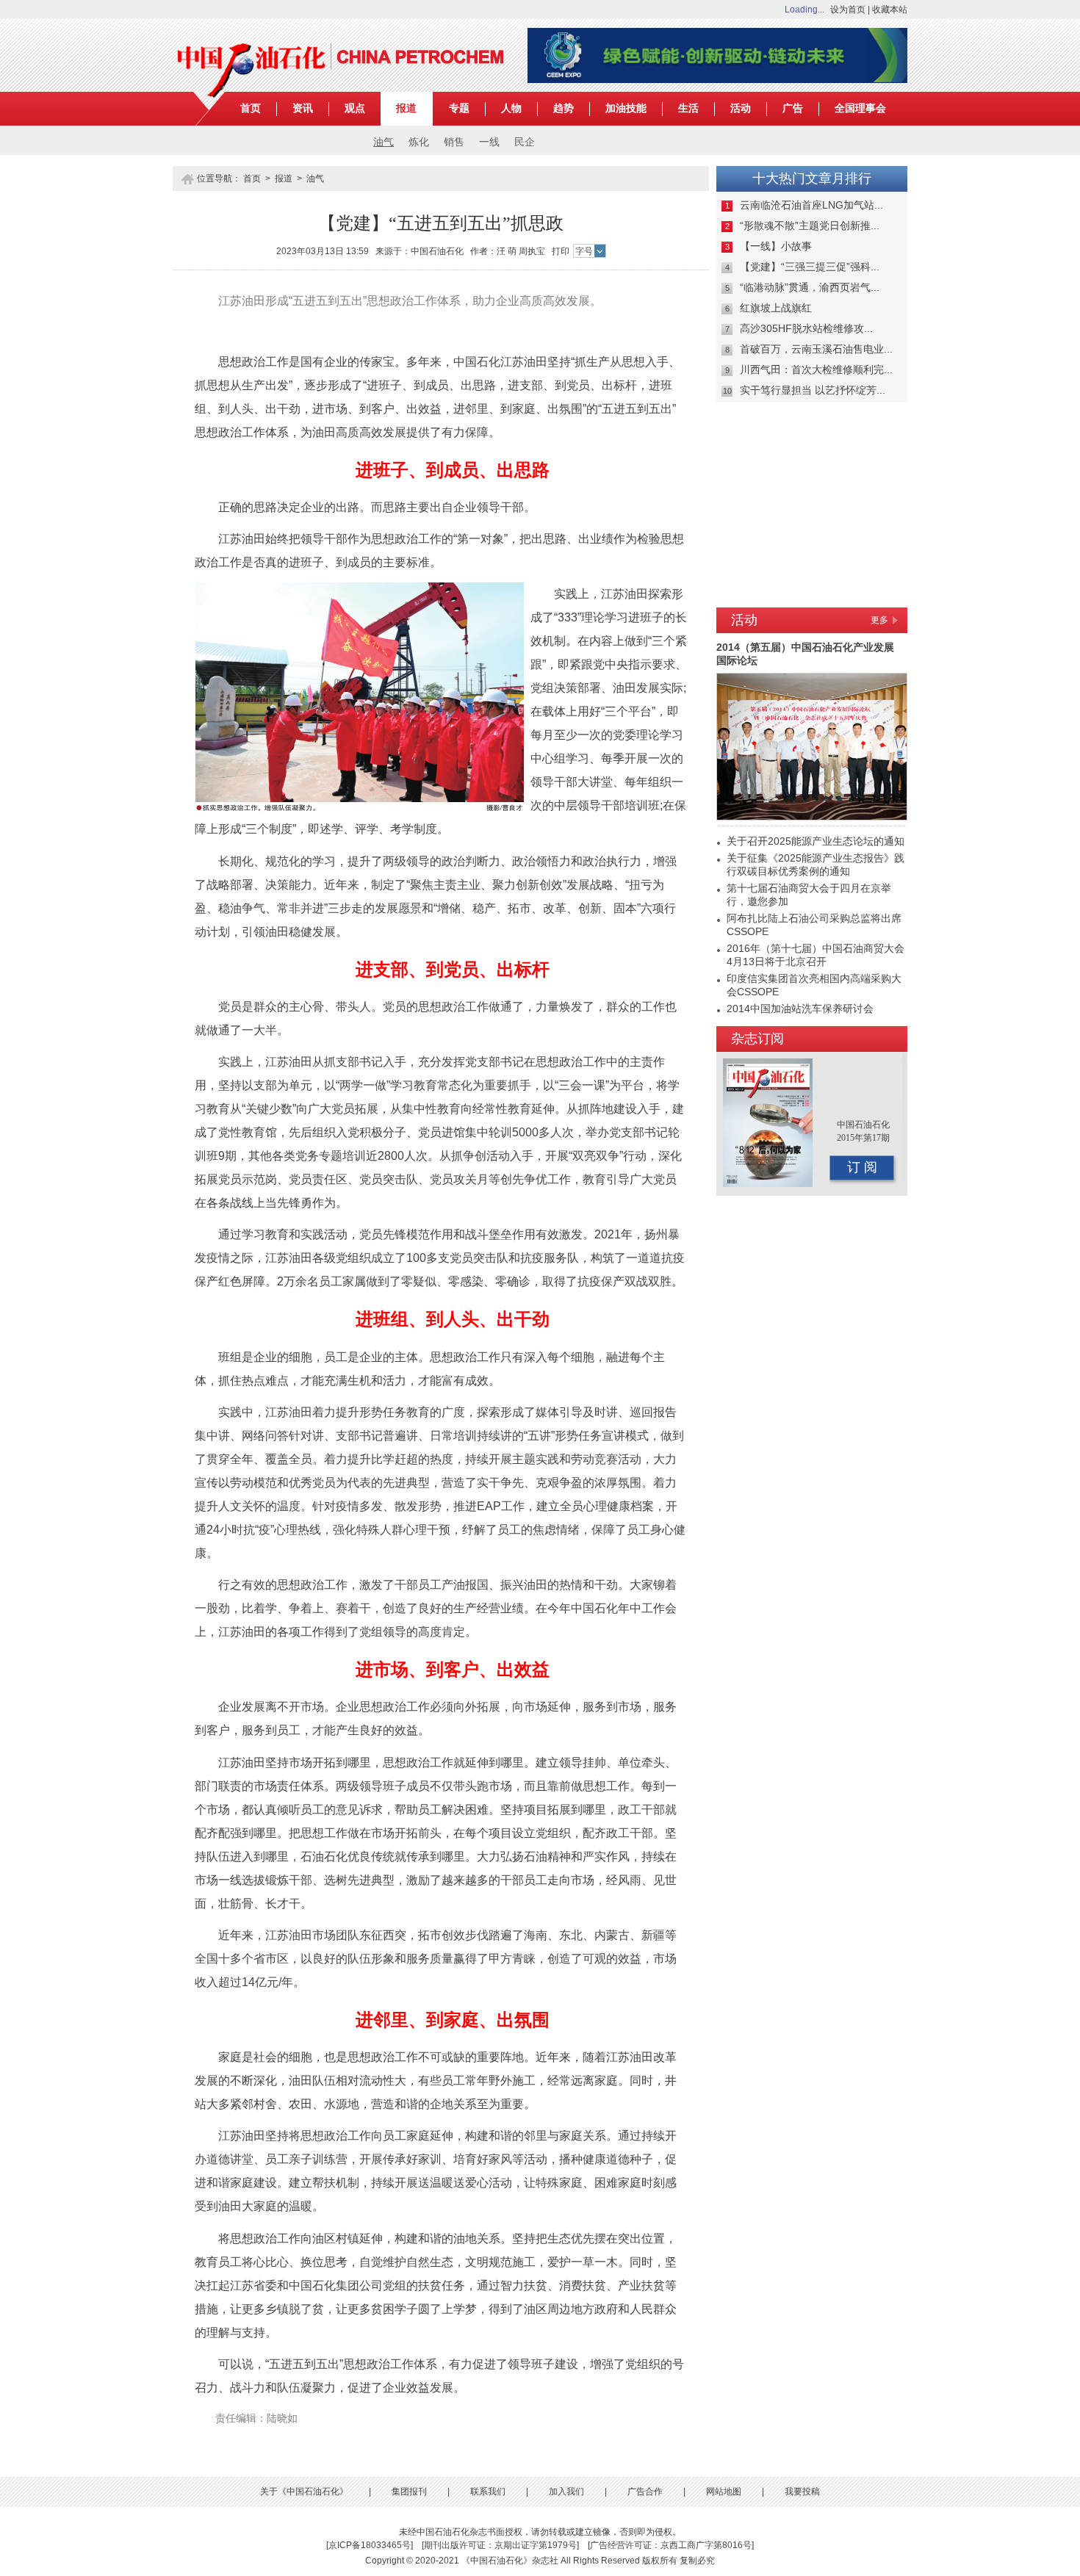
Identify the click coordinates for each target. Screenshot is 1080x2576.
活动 (741, 108)
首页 (251, 108)
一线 (489, 142)
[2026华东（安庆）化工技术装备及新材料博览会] (717, 80)
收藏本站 (890, 10)
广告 (793, 108)
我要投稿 (802, 2492)
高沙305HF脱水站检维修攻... (806, 328)
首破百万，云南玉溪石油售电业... (816, 349)
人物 (511, 108)
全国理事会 (860, 108)
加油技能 (626, 108)
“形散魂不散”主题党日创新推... (810, 226)
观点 (355, 108)
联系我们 (488, 2492)
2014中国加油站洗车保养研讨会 (800, 1009)
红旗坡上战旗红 (776, 308)
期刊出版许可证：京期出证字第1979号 (500, 2545)
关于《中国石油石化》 (304, 2492)
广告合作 (645, 2492)
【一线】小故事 (776, 246)
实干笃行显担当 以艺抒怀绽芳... (813, 390)
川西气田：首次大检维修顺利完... (816, 369)
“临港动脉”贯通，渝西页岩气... (810, 287)
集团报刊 (409, 2492)
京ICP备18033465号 (370, 2545)
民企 (525, 142)
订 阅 (862, 1167)
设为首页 (848, 10)
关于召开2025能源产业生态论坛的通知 (816, 841)
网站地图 (724, 2492)
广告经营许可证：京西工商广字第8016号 (671, 2545)
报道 (406, 108)
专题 (459, 108)
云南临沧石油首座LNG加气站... (811, 205)
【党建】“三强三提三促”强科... (810, 267)
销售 (454, 142)
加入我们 (566, 2492)
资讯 (303, 108)
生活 (688, 108)
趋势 (564, 108)
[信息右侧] (812, 596)
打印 (561, 251)
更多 (879, 620)
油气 (384, 142)
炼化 (419, 142)
